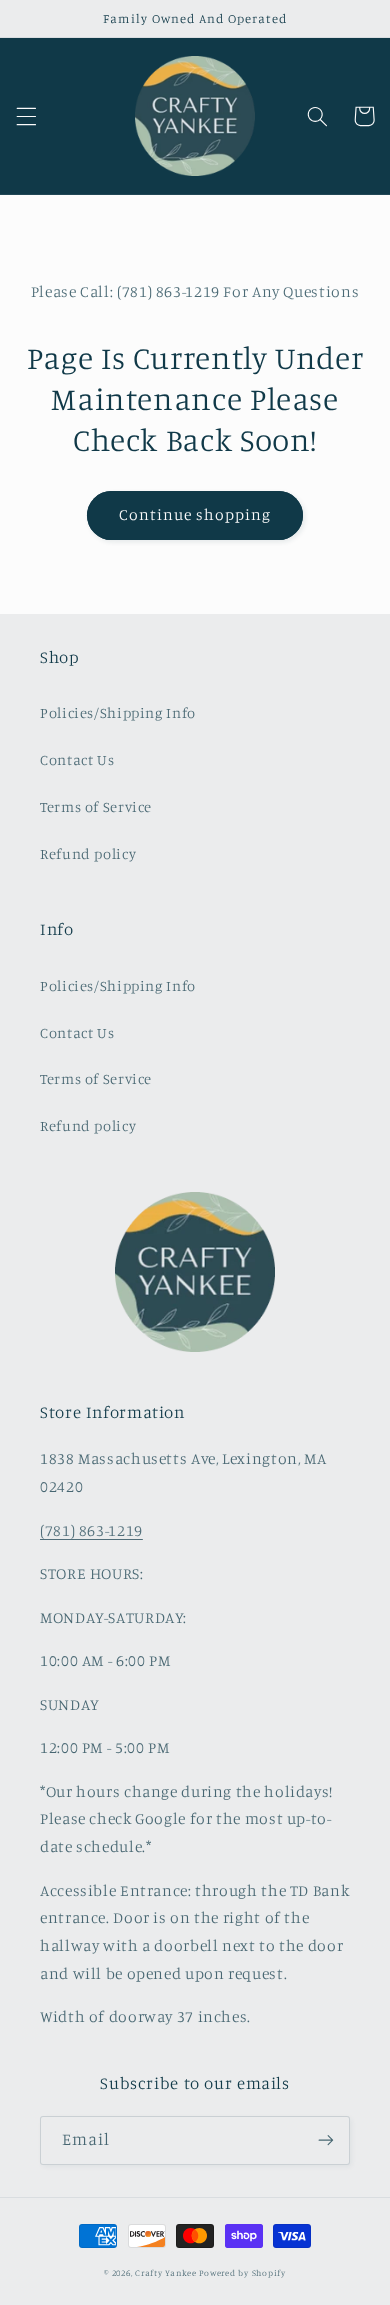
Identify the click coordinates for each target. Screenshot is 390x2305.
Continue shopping (195, 514)
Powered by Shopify (242, 2272)
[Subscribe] (326, 2140)
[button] (26, 116)
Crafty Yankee (166, 2272)
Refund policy (88, 853)
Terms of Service (96, 806)
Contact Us (77, 759)
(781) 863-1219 (91, 1530)
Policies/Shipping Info (118, 712)
